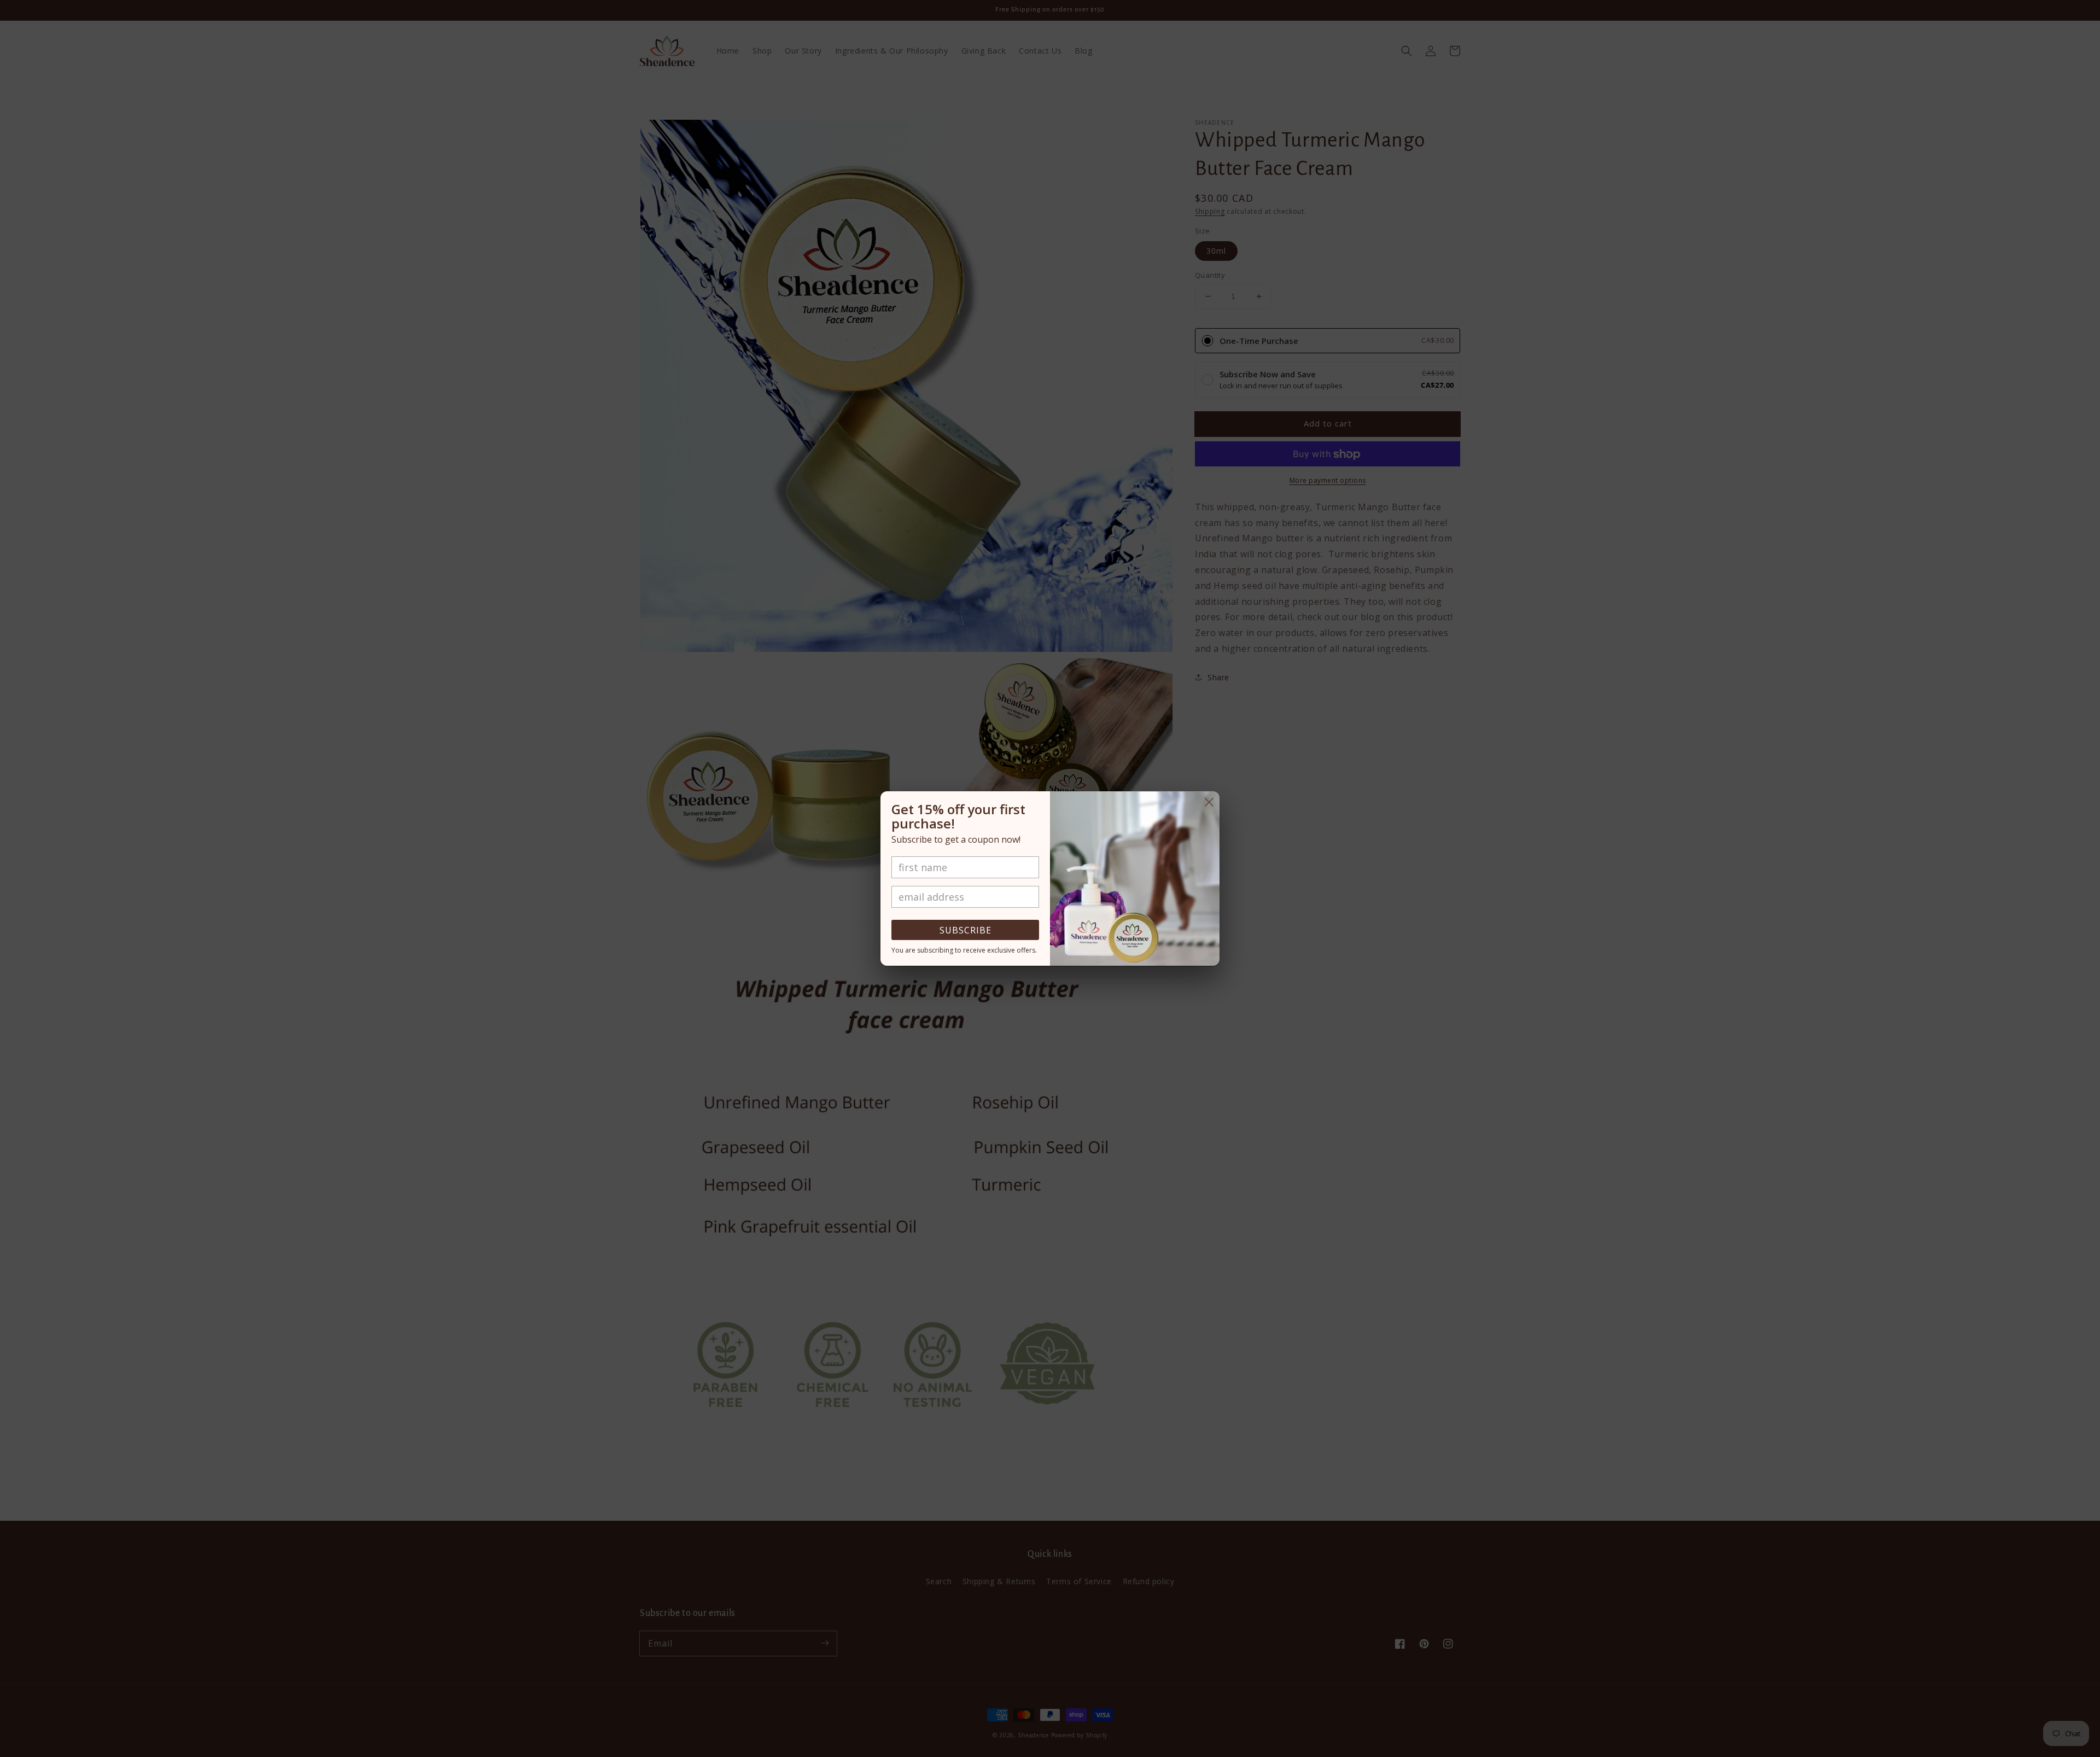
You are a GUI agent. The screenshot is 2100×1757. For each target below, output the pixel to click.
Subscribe (966, 930)
